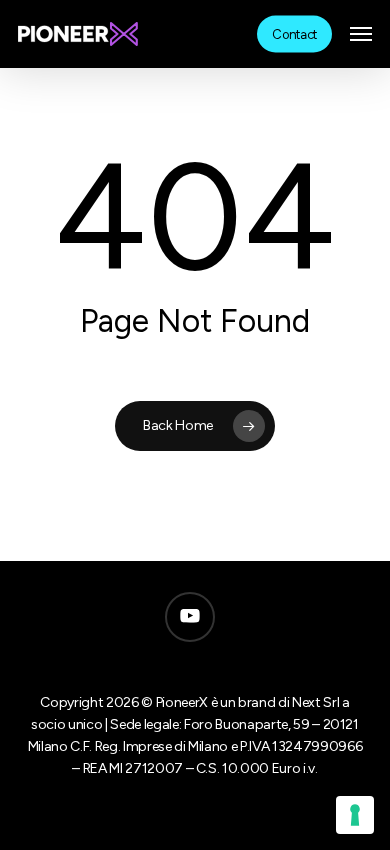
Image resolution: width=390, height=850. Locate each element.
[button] (361, 34)
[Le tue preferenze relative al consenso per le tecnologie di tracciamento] (355, 815)
